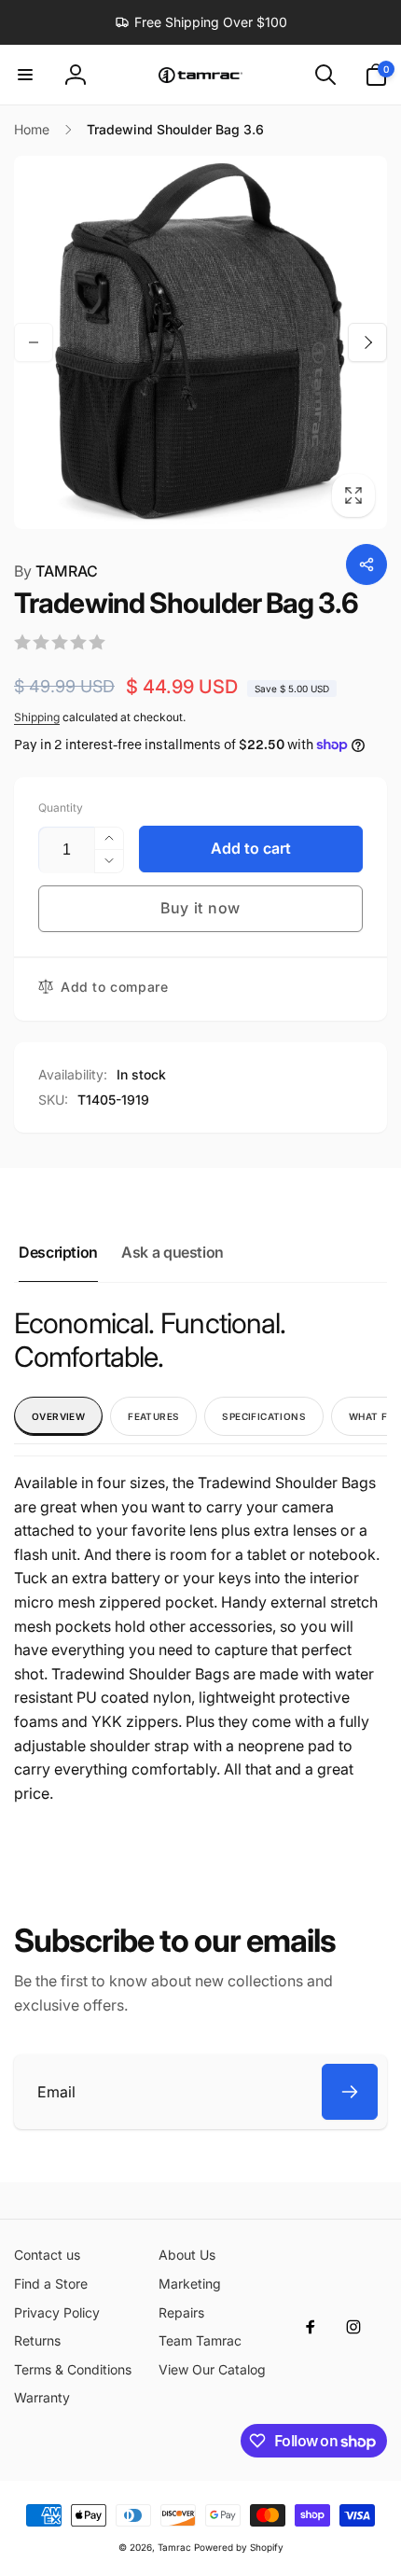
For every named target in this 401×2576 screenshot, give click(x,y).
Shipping (37, 717)
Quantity (61, 808)
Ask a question (173, 1252)
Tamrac (174, 2547)
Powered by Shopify (239, 2547)
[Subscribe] (350, 2092)
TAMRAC (56, 571)
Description (58, 1252)
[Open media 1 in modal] (200, 342)
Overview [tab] (58, 1416)
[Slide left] (34, 342)
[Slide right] (367, 342)
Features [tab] (153, 1416)
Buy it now (200, 908)
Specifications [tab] (264, 1416)
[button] (25, 75)
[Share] (366, 564)
